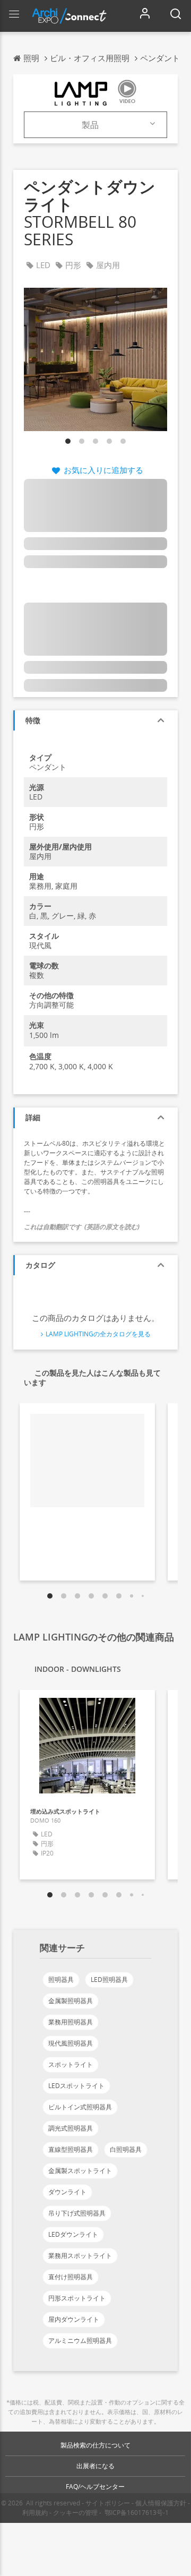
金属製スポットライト (80, 2171)
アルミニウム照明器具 (80, 2341)
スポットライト (71, 2064)
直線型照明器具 (71, 2149)
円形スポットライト (77, 2298)
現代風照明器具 (71, 2043)
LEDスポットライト (76, 2086)
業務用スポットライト (80, 2256)
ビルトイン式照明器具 (80, 2107)
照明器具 (61, 1980)
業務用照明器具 (71, 2022)
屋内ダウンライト (74, 2319)
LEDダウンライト (73, 2234)
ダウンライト (67, 2192)
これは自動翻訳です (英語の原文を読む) (82, 1227)
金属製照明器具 (71, 2001)
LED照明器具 (109, 1980)
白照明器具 (126, 2149)
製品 (90, 125)
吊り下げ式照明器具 (77, 2213)
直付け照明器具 (71, 2277)
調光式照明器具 (71, 2128)
